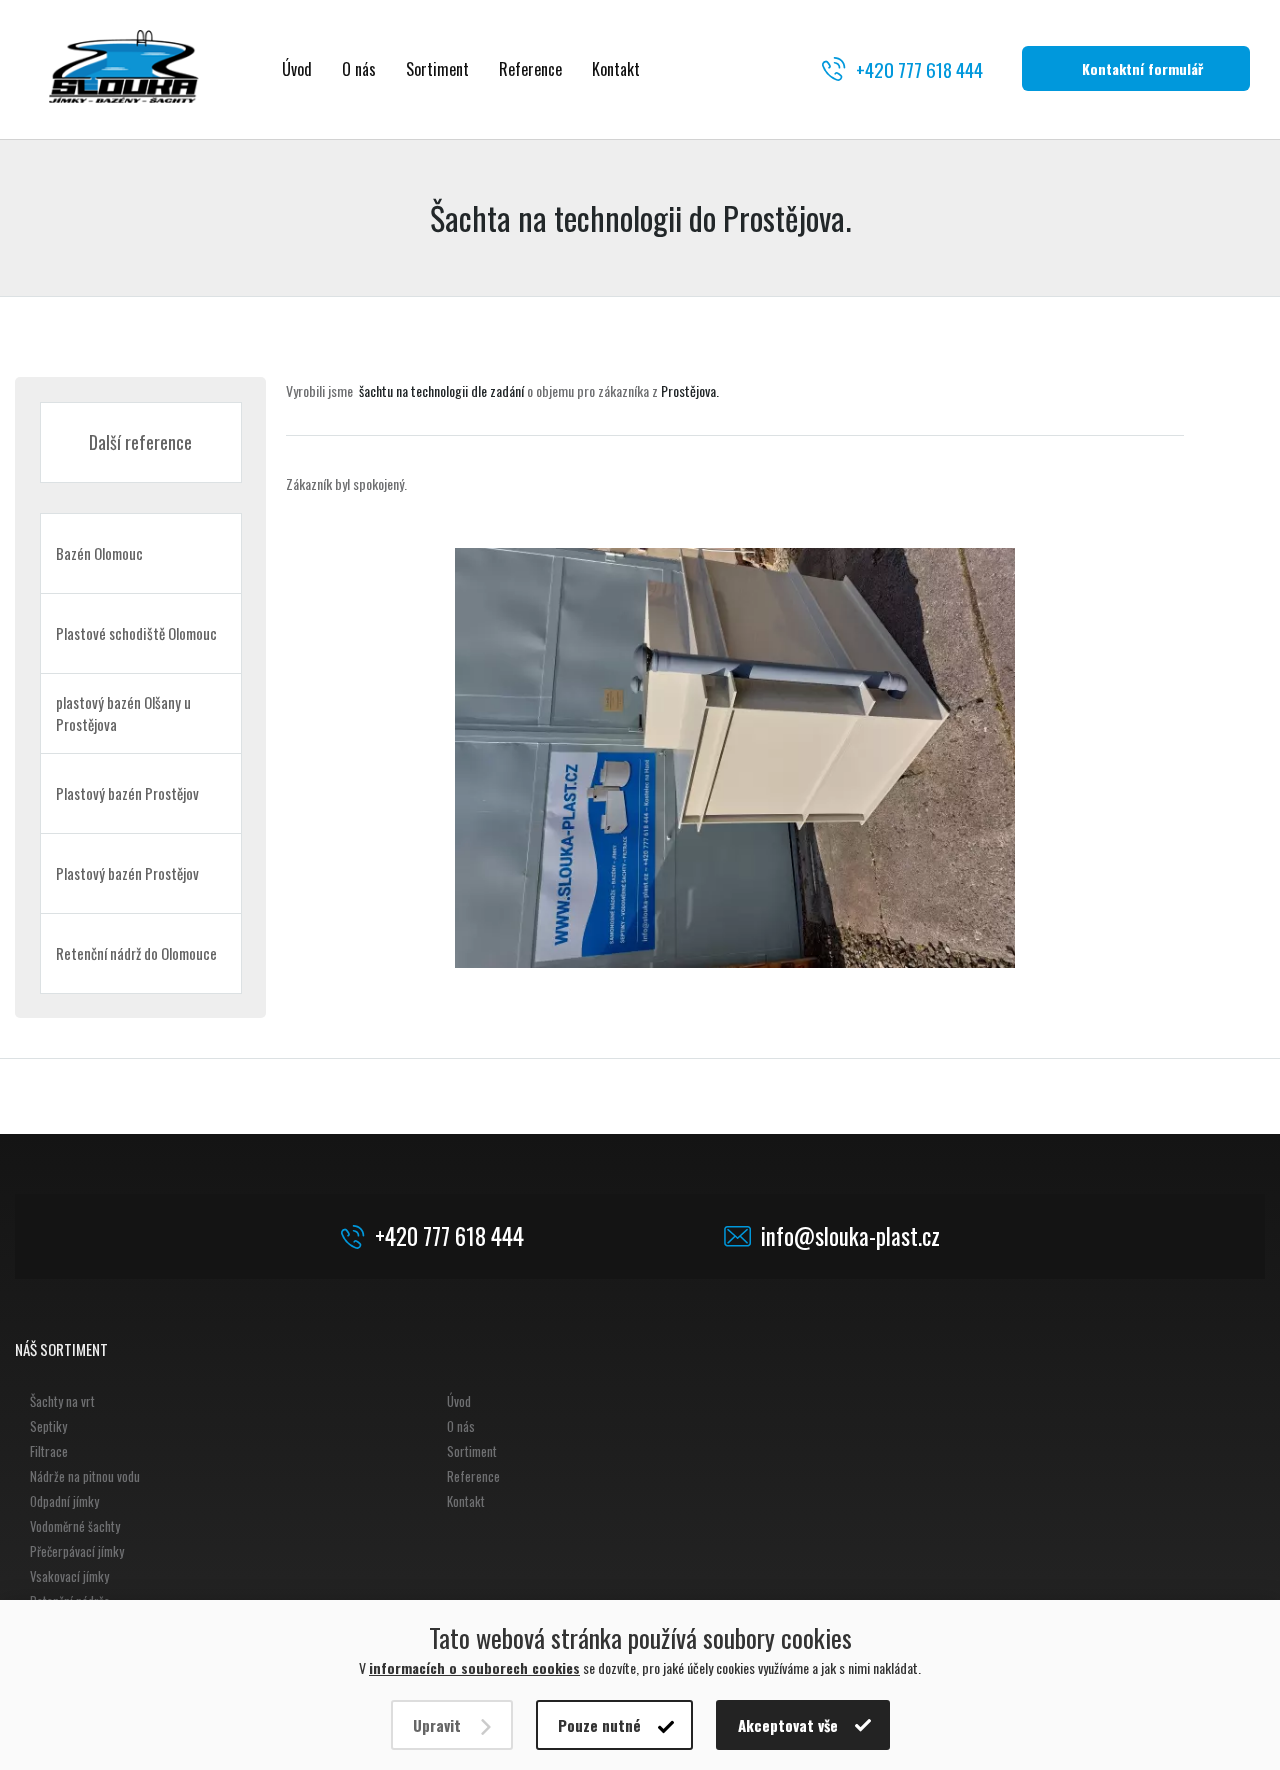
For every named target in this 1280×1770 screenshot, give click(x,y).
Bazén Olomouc (99, 553)
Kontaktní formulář (1142, 68)
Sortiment (437, 69)
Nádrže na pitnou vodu (85, 1476)
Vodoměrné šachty (75, 1526)
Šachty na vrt (62, 1401)
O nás (359, 69)
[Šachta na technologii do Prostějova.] (735, 758)
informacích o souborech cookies (474, 1667)
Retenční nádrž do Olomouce (136, 953)
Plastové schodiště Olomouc (136, 633)
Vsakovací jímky (69, 1576)
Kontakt (616, 69)
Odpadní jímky (64, 1501)
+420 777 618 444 (919, 69)
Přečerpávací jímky (77, 1551)
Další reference (140, 442)
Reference (530, 69)
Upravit (437, 1725)
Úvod (297, 69)
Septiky (48, 1426)
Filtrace (49, 1451)
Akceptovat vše (788, 1725)
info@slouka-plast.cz (850, 1236)
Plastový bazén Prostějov (127, 793)
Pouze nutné (599, 1725)
